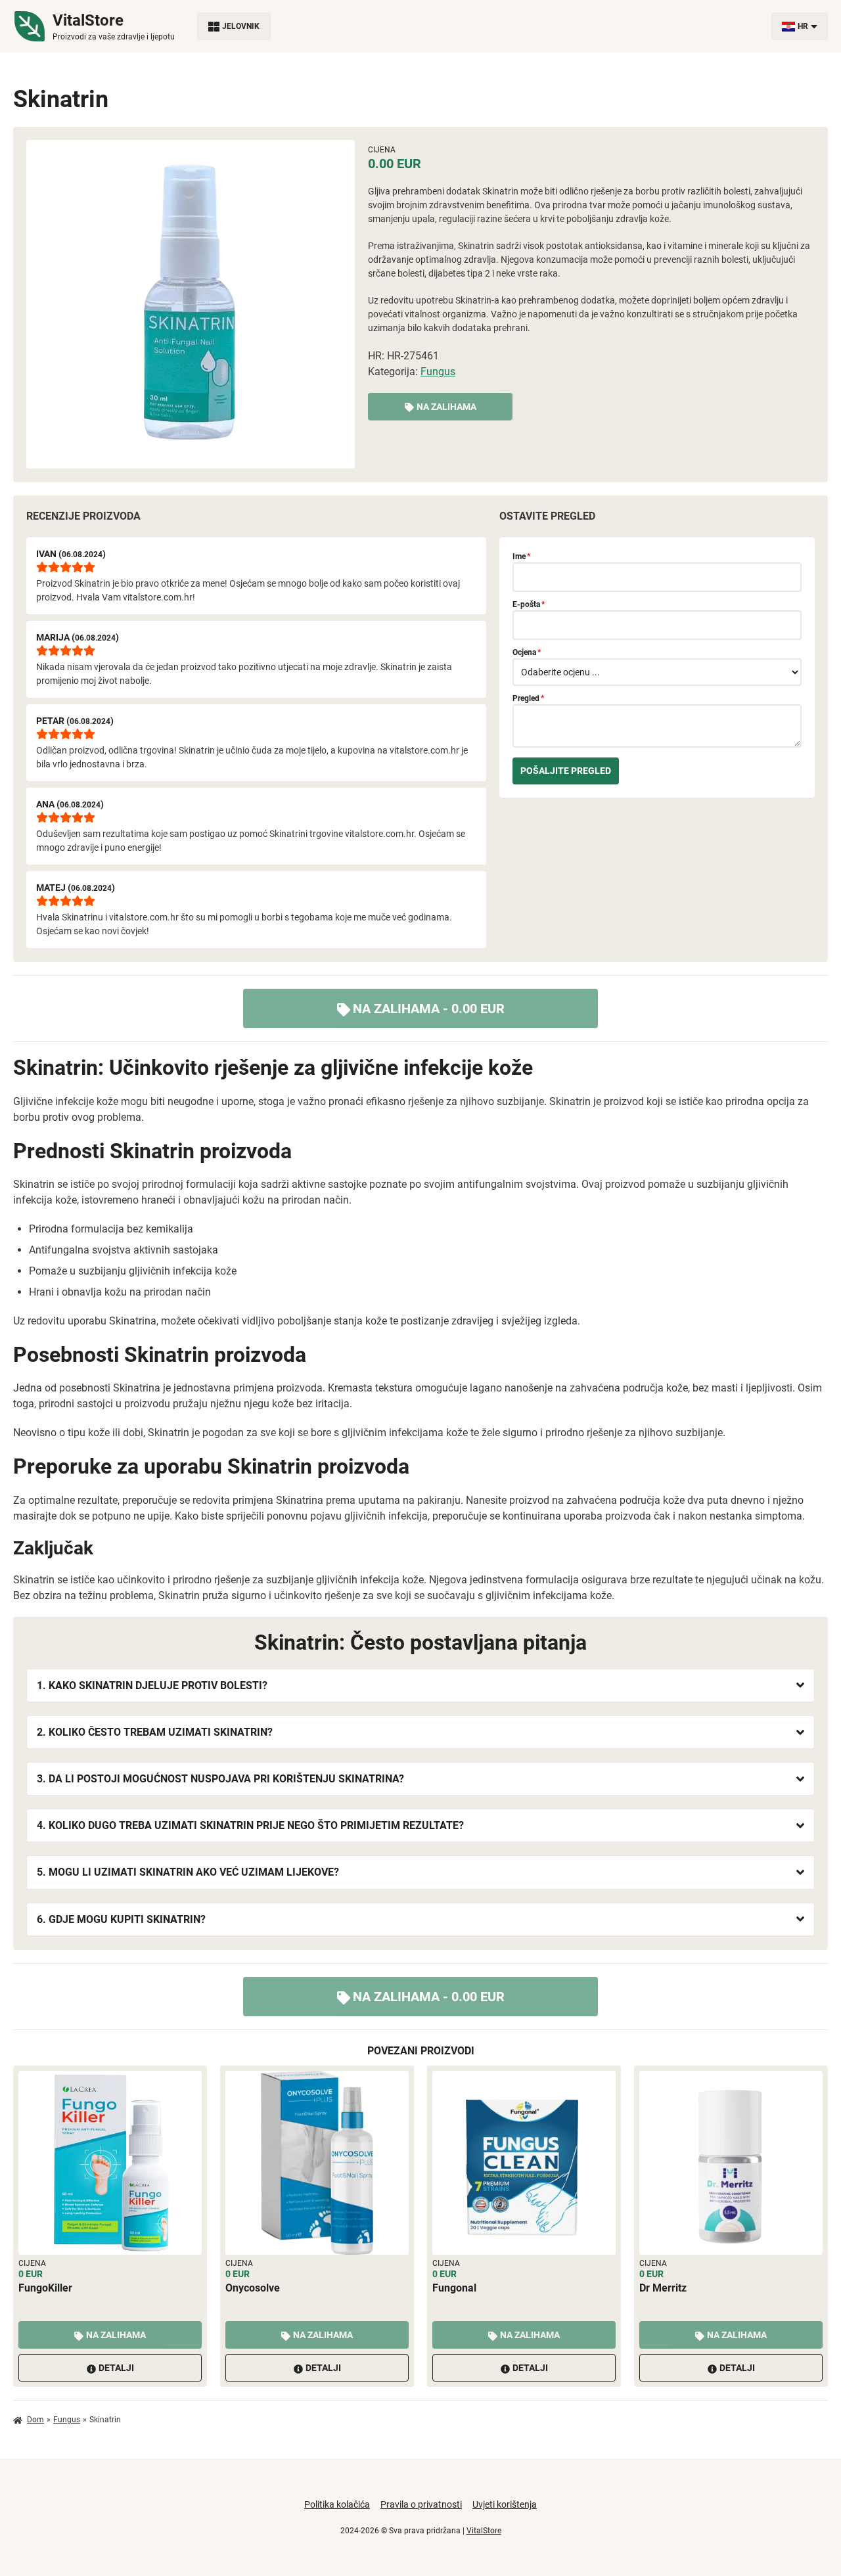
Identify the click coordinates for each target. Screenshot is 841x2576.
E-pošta (529, 604)
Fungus (438, 372)
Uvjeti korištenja (505, 2504)
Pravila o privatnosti (421, 2504)
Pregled (528, 698)
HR (803, 26)
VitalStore (484, 2531)
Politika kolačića (337, 2504)
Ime (521, 556)
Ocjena (527, 652)
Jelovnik (241, 26)
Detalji (116, 2368)
